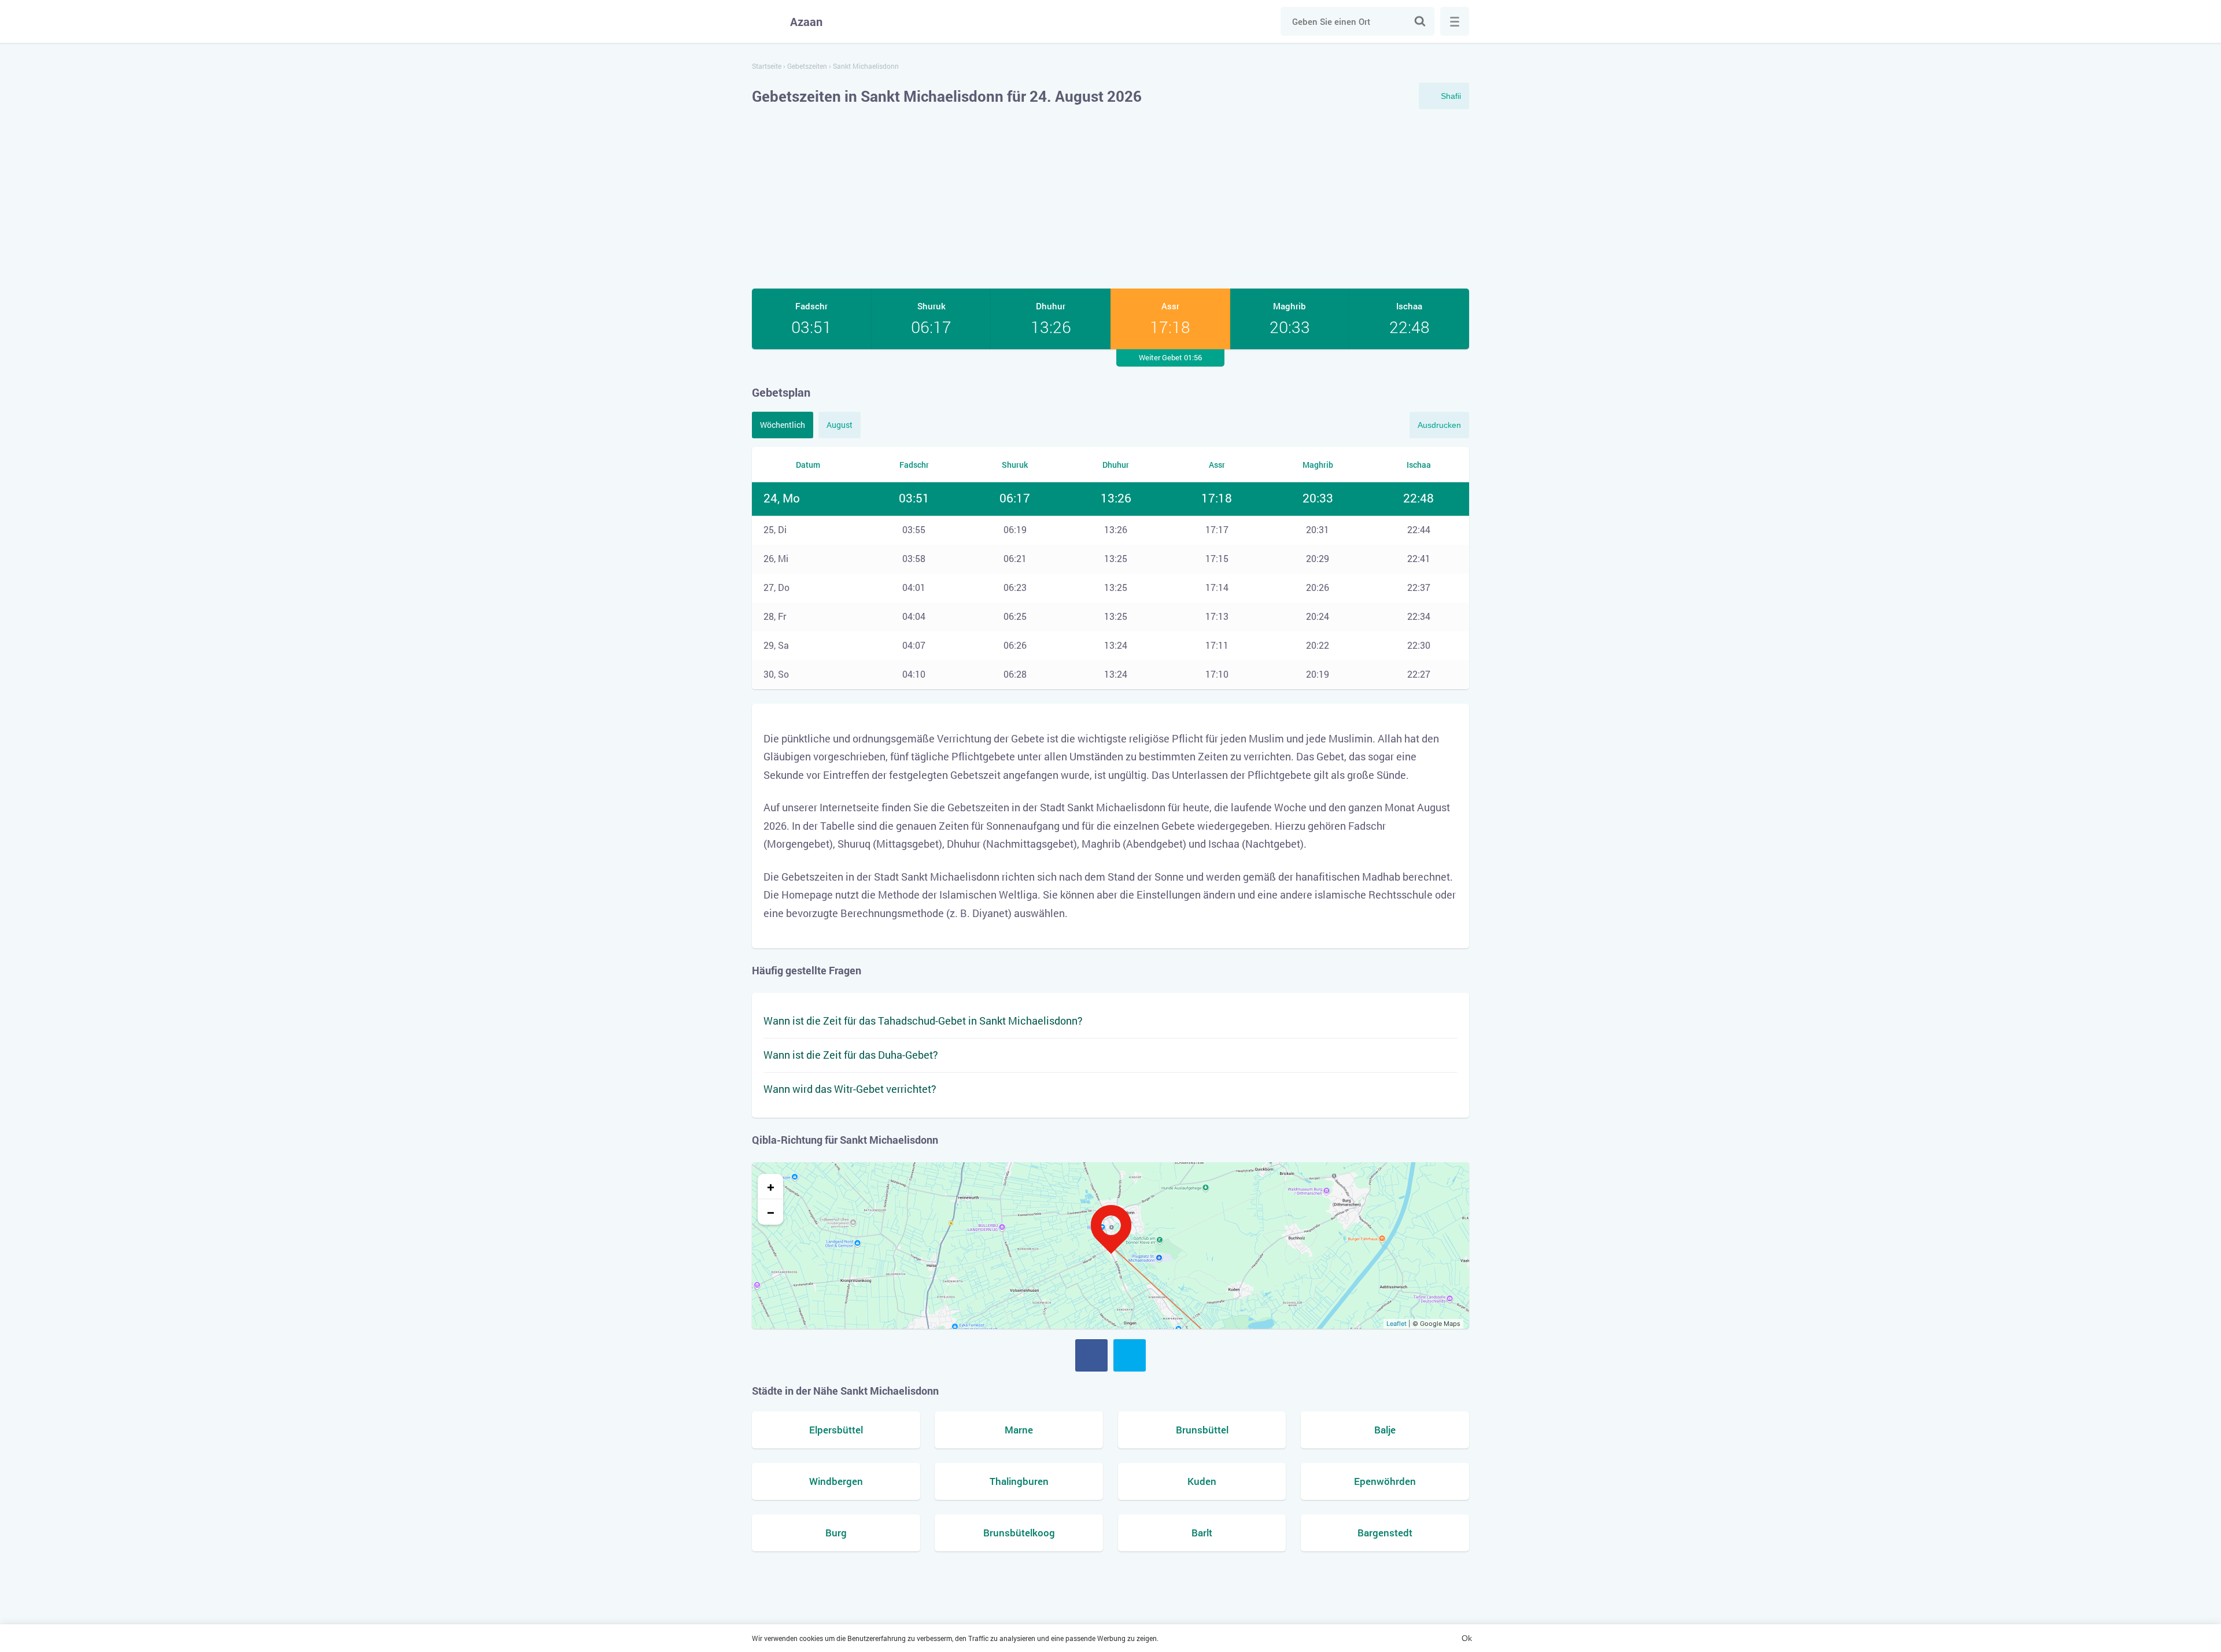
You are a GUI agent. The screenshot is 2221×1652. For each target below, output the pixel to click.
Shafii (1451, 96)
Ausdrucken (1439, 425)
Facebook (1091, 1355)
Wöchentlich (783, 425)
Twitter (1130, 1355)
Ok (1467, 1638)
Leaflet (1397, 1324)
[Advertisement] (1110, 199)
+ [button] (771, 1187)
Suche (1420, 21)
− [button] (771, 1212)
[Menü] (1455, 21)
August (840, 425)
